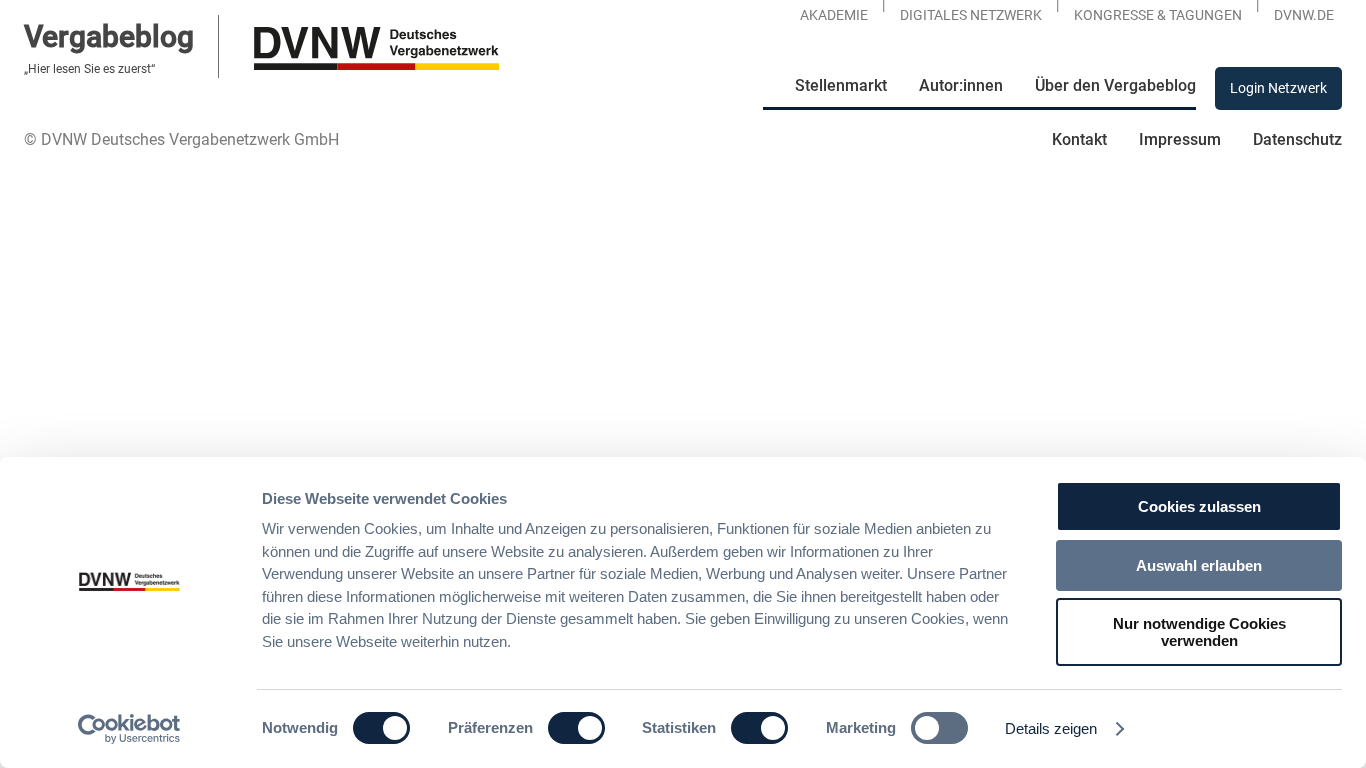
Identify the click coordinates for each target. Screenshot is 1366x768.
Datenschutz (1297, 139)
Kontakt (1079, 139)
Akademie (834, 15)
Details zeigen (1051, 728)
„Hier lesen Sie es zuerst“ (89, 69)
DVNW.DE (1304, 15)
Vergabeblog (109, 36)
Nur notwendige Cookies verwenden (1199, 632)
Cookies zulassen (1199, 506)
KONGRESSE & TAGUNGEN (1158, 15)
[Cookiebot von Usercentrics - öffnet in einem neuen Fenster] (129, 729)
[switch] (576, 728)
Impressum (1180, 139)
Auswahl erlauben (1199, 565)
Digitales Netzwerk (971, 15)
